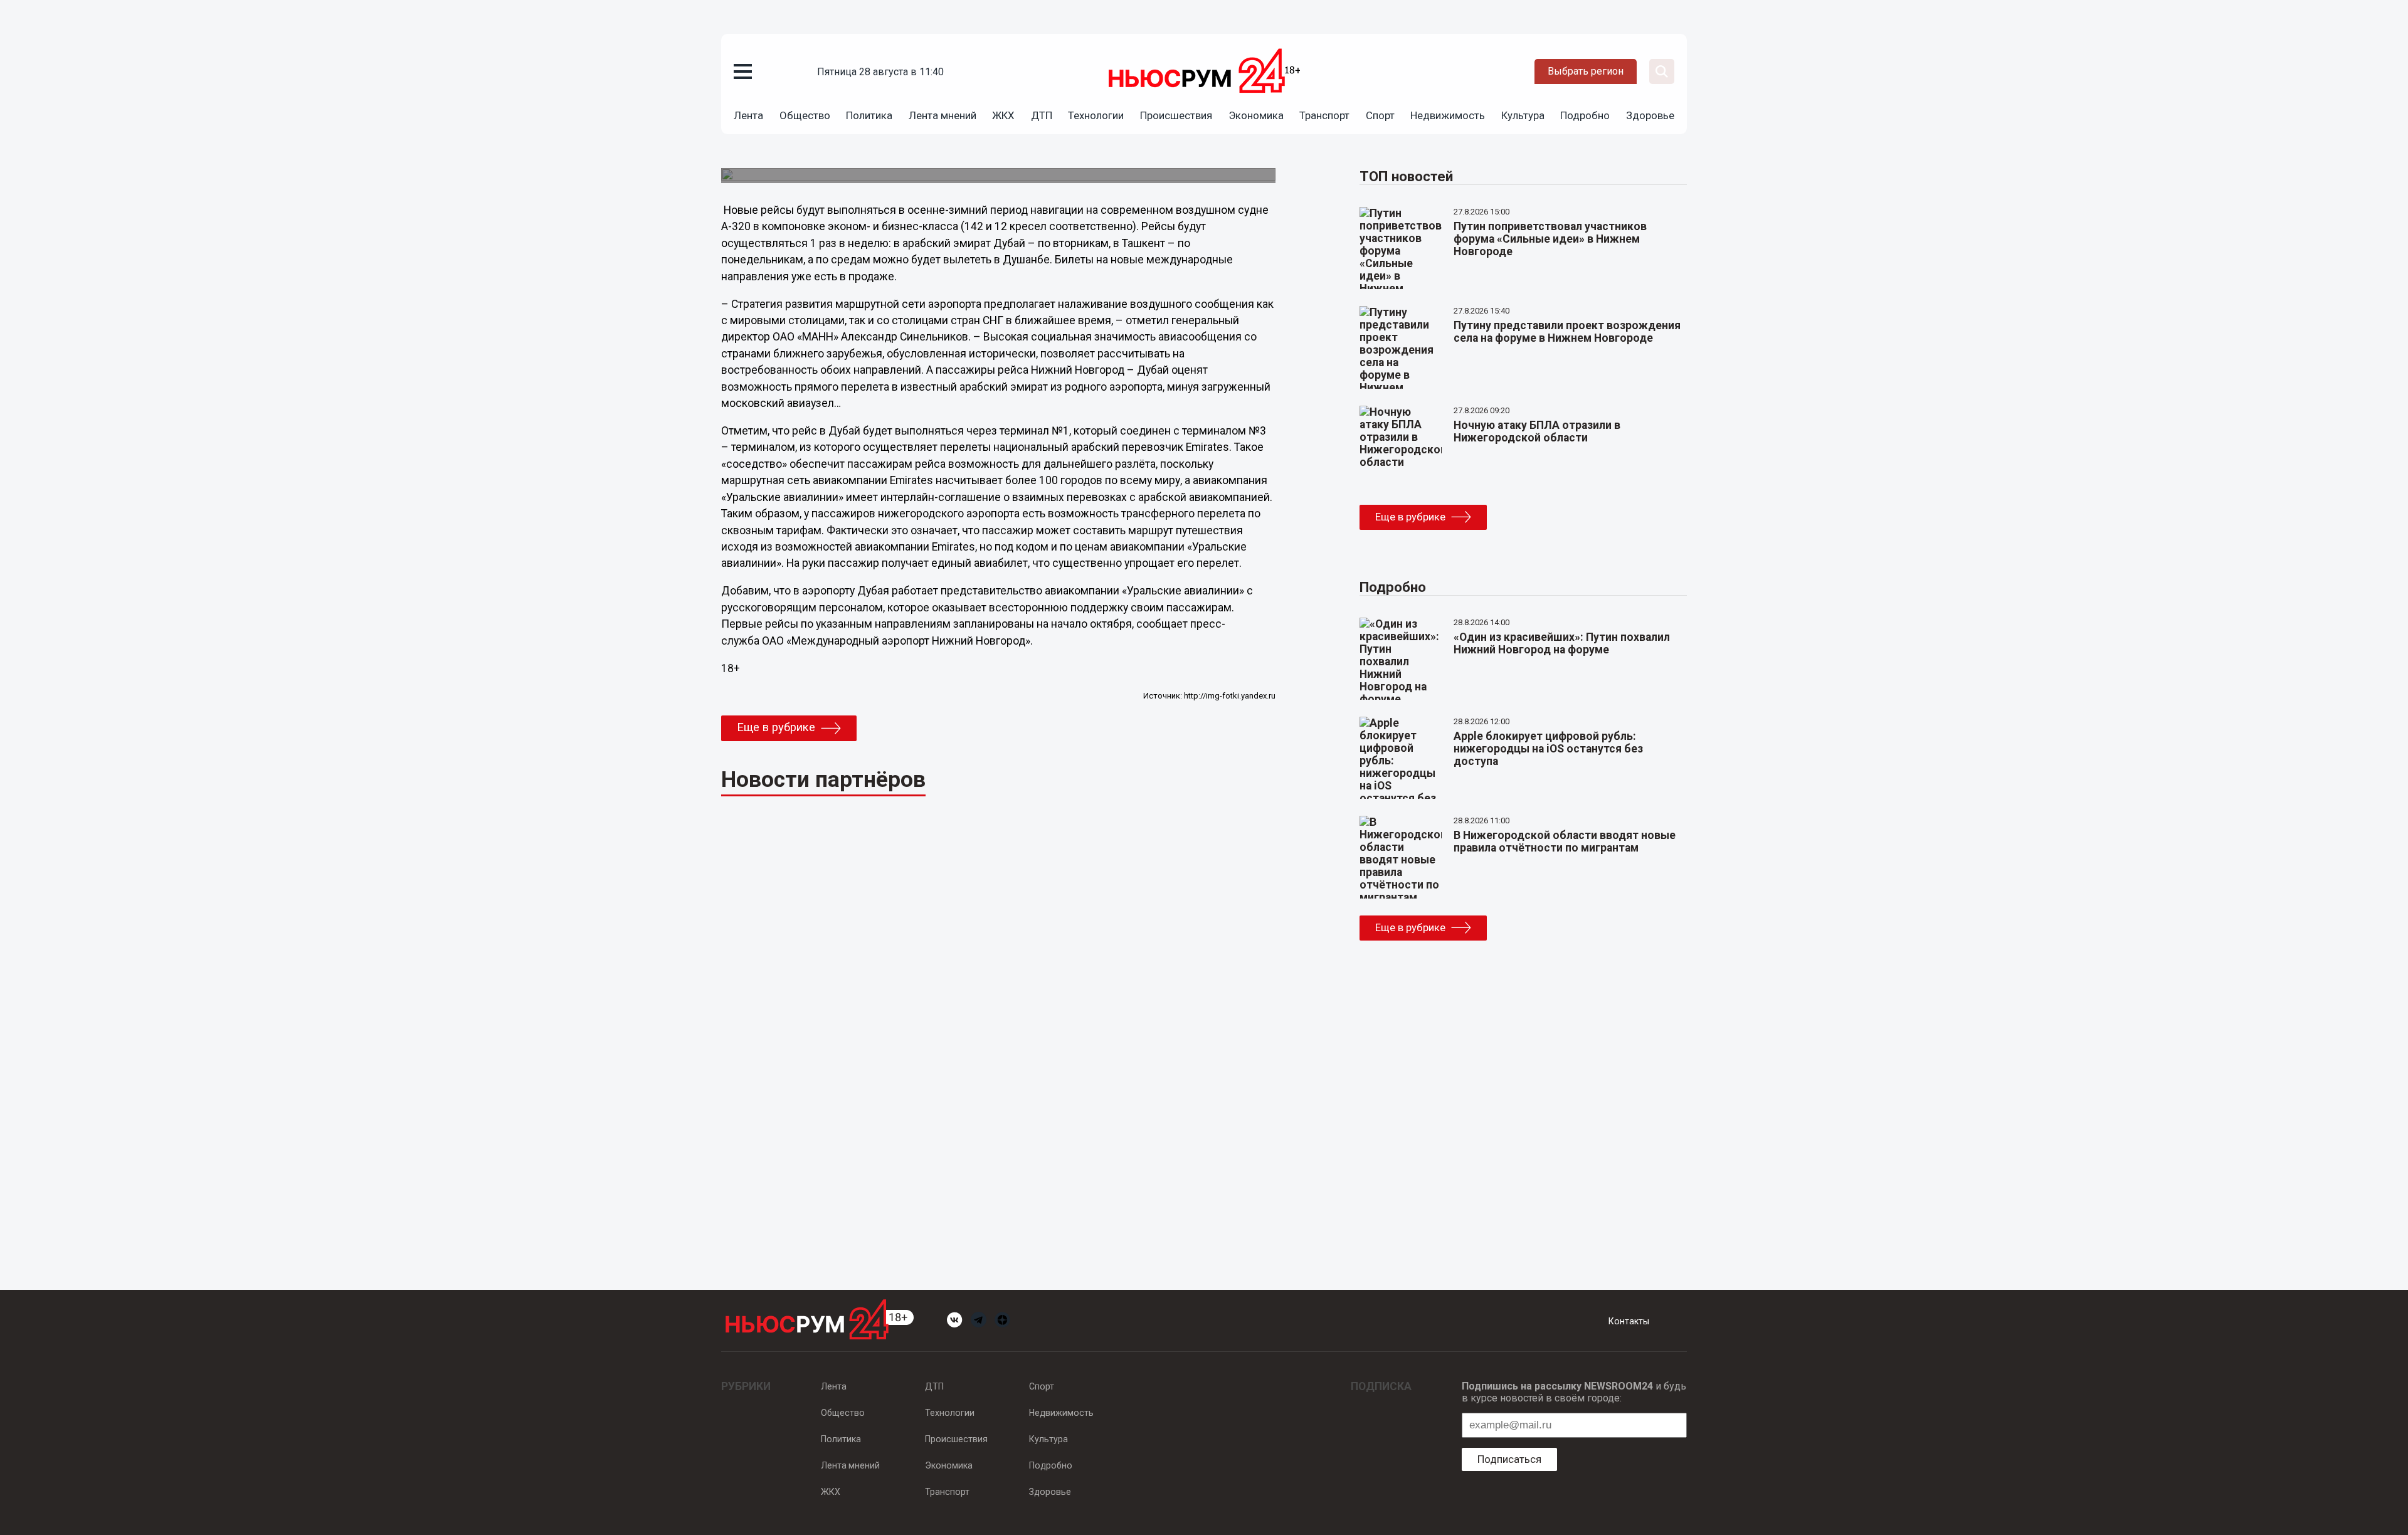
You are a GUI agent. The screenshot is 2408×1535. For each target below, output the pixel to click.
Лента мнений (943, 115)
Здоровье (1650, 115)
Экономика (1256, 115)
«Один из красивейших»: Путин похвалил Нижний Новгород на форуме (1562, 643)
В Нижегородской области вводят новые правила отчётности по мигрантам (1565, 841)
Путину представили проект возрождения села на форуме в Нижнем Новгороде (1567, 332)
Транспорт (1324, 115)
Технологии (1096, 115)
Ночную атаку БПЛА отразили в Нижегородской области (1537, 431)
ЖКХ (1003, 115)
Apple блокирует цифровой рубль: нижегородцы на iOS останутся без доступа (1548, 749)
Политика (869, 115)
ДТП (1042, 115)
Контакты (1629, 1321)
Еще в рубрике (776, 727)
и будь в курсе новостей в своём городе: (1574, 1392)
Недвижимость (1448, 115)
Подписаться (1509, 1459)
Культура (1523, 115)
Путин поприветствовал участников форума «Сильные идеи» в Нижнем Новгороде (1550, 239)
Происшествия (1176, 115)
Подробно (1585, 115)
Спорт (1380, 115)
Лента (748, 115)
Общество (805, 115)
